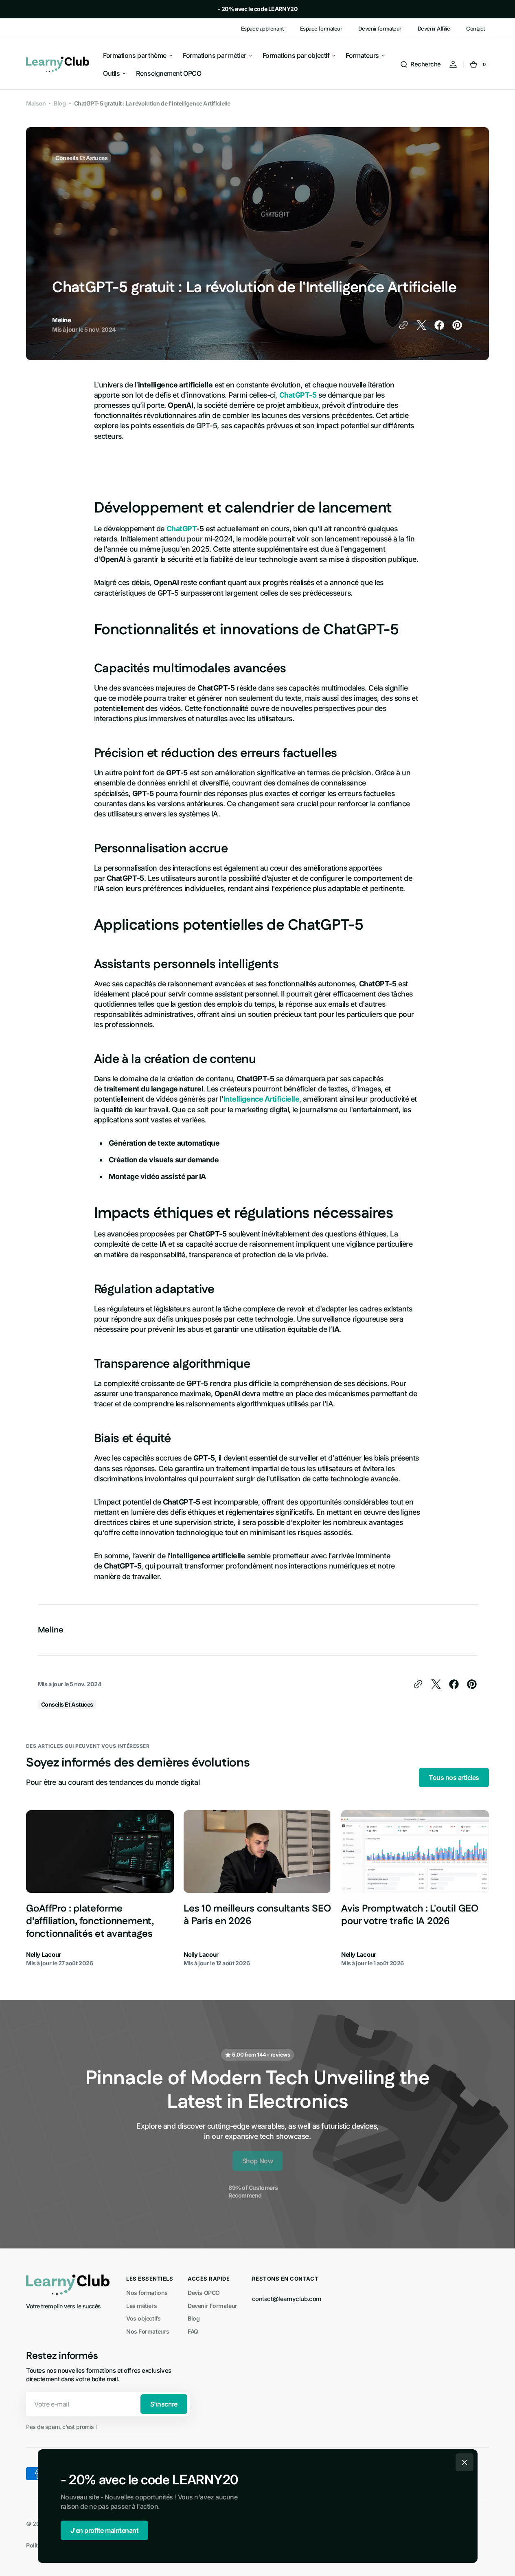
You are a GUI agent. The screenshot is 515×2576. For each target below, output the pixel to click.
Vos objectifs (143, 2318)
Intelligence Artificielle (262, 1099)
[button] (420, 64)
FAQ (193, 2331)
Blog (60, 103)
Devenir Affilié (434, 29)
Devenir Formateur (212, 2306)
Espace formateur (321, 29)
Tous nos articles (454, 1777)
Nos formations (147, 2293)
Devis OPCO (204, 2293)
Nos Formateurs (148, 2331)
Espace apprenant (262, 29)
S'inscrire (164, 2404)
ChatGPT (182, 529)
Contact (476, 29)
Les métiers (141, 2306)
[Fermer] (465, 2462)
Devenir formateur (380, 29)
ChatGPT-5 (298, 395)
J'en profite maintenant (105, 2530)
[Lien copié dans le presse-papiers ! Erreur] (403, 325)
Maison (36, 103)
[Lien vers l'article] (100, 1889)
